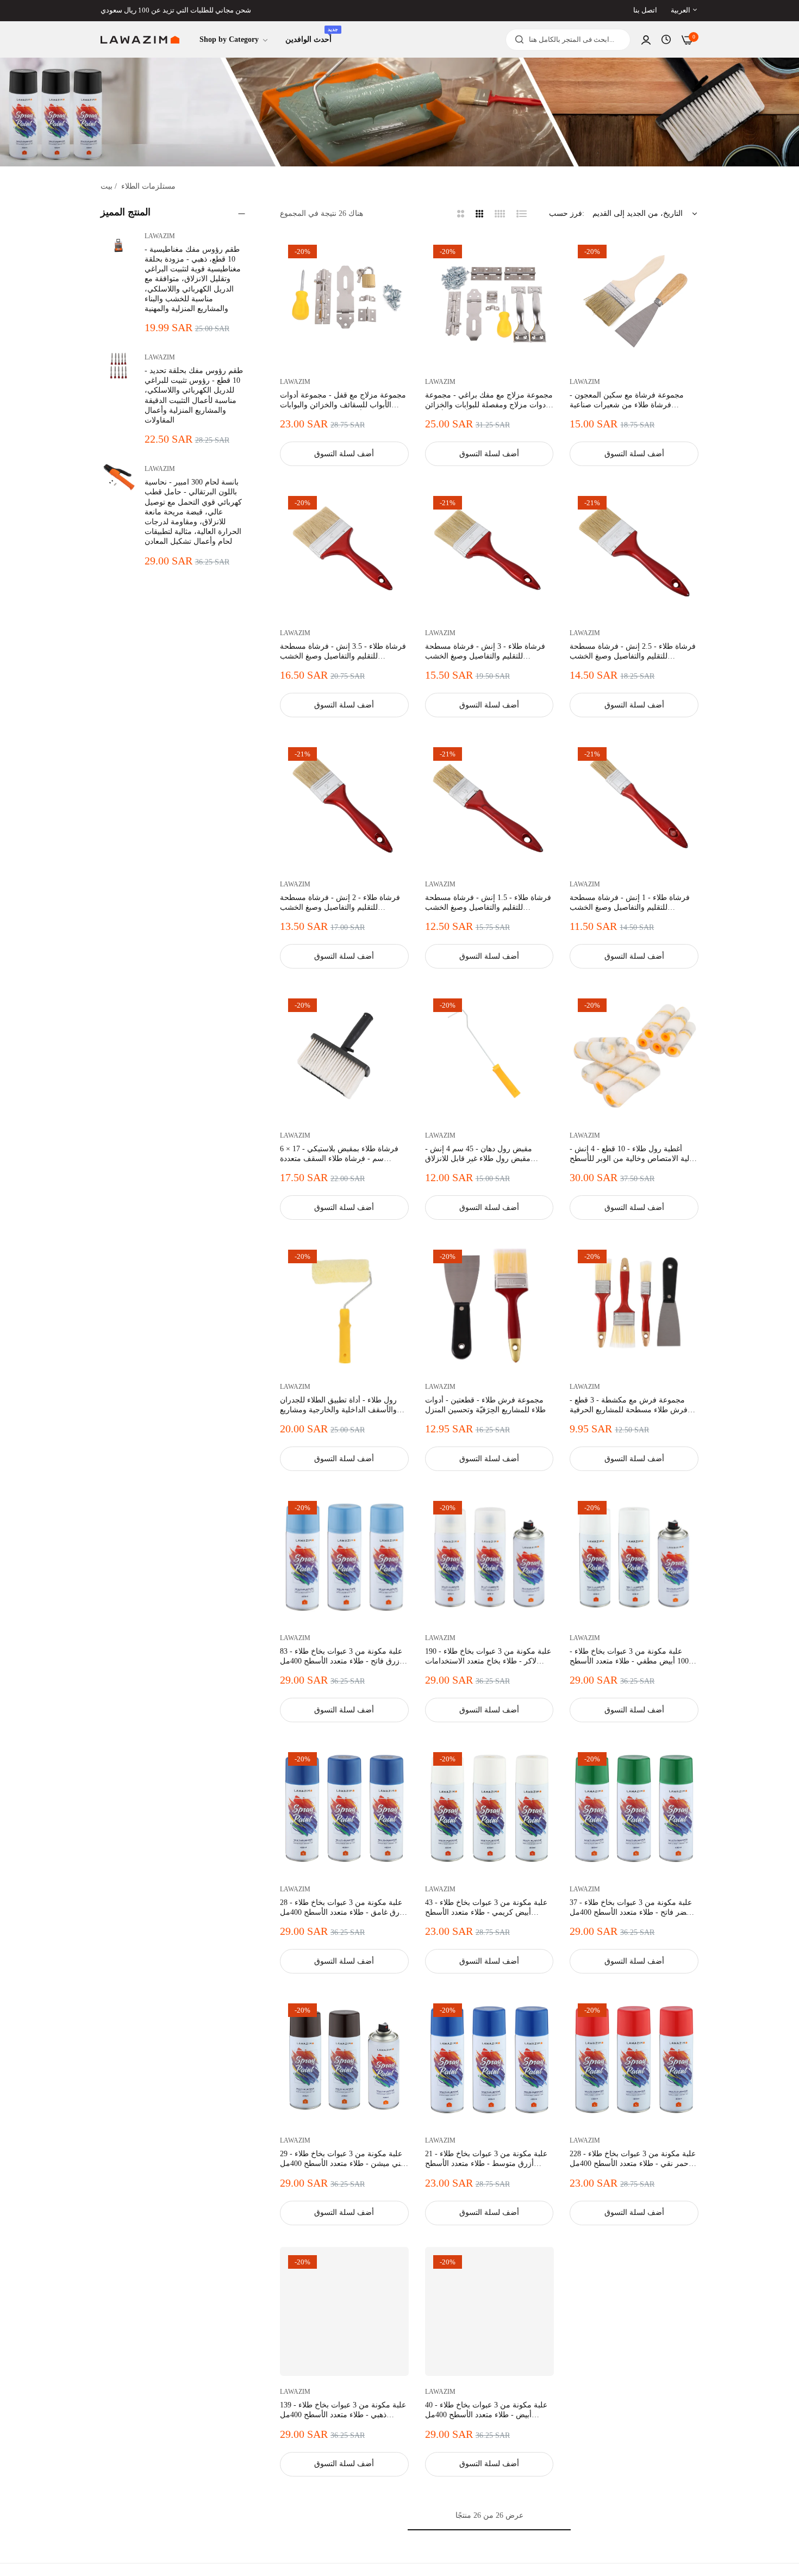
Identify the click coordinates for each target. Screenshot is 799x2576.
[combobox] (568, 40)
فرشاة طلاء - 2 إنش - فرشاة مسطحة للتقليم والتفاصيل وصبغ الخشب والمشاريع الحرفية (340, 903)
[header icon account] (646, 40)
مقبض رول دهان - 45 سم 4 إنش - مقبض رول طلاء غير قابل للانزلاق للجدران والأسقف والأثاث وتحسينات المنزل (482, 1154)
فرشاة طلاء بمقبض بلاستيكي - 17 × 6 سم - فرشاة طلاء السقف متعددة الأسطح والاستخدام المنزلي (339, 1154)
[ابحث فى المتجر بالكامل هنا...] (517, 40)
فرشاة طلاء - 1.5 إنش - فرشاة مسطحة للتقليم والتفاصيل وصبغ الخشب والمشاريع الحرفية (488, 903)
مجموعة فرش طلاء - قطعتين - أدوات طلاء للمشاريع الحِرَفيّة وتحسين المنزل (485, 1405)
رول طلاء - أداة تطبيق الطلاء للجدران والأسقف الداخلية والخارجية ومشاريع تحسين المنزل (338, 1405)
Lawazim (160, 236)
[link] (234, 40)
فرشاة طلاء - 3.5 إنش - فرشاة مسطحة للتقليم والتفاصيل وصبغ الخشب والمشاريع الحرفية (343, 652)
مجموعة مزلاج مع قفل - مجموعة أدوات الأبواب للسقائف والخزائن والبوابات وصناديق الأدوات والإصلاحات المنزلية (343, 401)
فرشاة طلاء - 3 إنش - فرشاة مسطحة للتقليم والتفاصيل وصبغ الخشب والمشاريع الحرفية (485, 652)
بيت (107, 186)
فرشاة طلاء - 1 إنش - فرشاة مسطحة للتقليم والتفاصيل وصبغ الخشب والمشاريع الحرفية (630, 903)
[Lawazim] (140, 40)
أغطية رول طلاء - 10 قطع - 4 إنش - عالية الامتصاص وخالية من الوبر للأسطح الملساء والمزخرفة (633, 1154)
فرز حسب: (567, 213)
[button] (397, 257)
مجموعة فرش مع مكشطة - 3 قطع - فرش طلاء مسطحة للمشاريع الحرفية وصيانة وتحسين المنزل (629, 1405)
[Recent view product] (666, 40)
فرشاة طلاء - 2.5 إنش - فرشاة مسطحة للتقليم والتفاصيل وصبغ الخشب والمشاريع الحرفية (633, 652)
